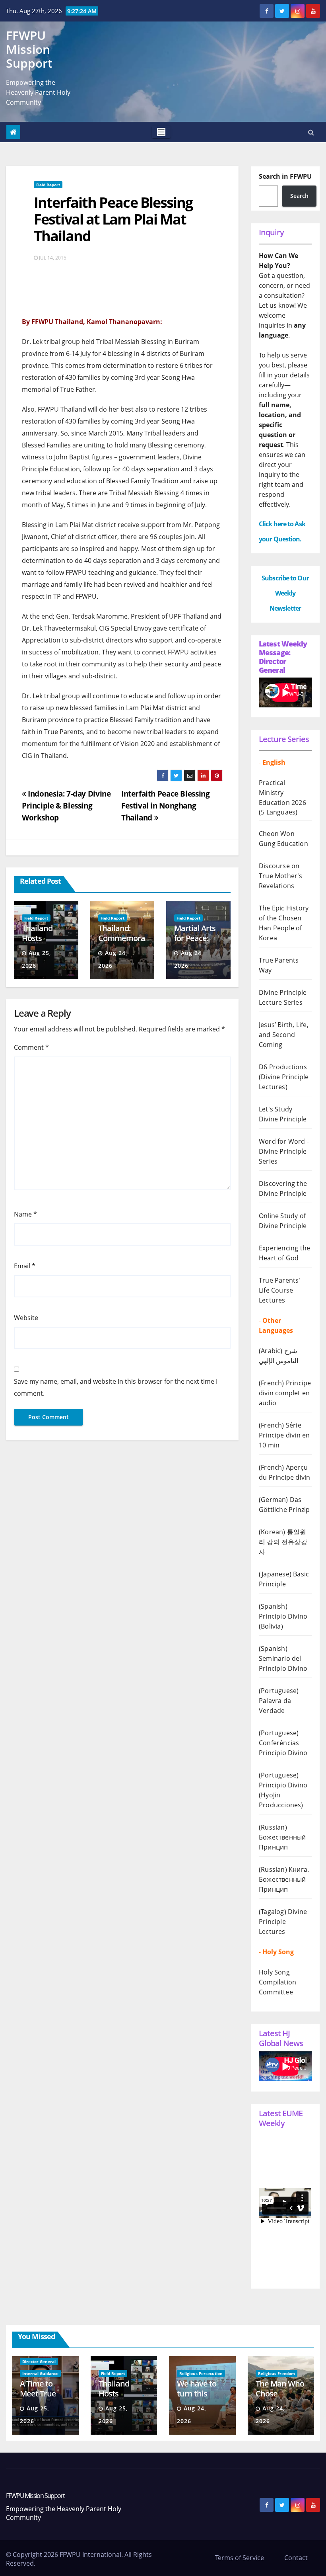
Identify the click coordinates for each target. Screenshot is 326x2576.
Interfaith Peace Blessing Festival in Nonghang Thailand (165, 806)
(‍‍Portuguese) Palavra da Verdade (279, 1701)
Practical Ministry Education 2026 (282, 793)
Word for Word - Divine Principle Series (284, 1151)
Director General (39, 2361)
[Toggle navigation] (161, 132)
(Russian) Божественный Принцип (282, 1837)
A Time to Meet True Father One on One (40, 2398)
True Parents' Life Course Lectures (280, 1290)
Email (25, 1266)
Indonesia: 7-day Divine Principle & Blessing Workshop (66, 806)
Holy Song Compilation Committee (277, 1982)
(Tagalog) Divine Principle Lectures (283, 1922)
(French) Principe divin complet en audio (285, 1393)
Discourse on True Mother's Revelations (281, 876)
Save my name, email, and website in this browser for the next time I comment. (116, 1387)
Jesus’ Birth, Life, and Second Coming (284, 1035)
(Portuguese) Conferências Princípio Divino (283, 1743)
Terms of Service (240, 2558)
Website (26, 1318)
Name (25, 1214)
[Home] (13, 132)
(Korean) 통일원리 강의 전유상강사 (283, 1542)
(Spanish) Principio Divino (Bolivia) (283, 1616)
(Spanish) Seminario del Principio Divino (283, 1658)
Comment (31, 1047)
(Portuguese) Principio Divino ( (283, 1785)
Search (299, 196)
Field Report (48, 185)
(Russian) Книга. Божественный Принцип (284, 1879)
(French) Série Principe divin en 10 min (284, 1435)
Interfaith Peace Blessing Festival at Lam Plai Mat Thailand (113, 219)
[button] (311, 132)
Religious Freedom (277, 2373)
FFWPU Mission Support (29, 49)
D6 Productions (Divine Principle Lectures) (284, 1077)
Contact (296, 2558)
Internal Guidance (40, 2373)
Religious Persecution (201, 2373)
